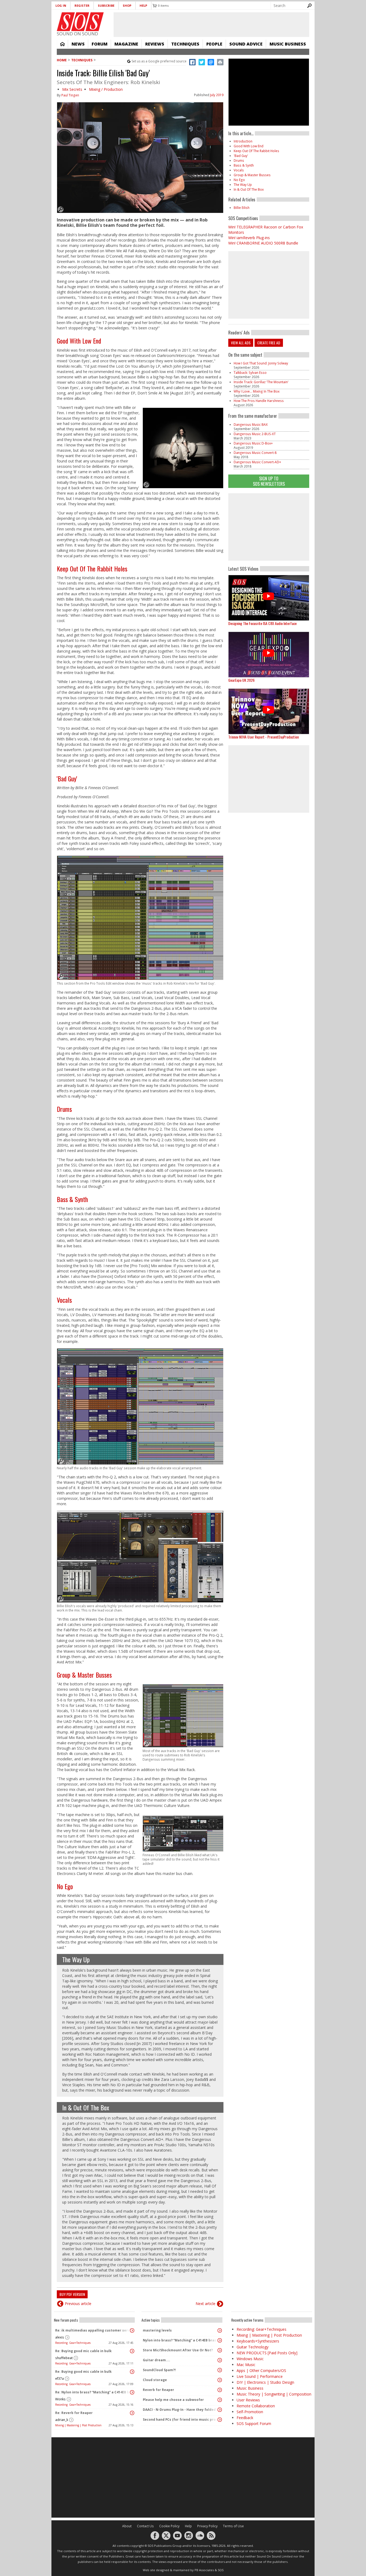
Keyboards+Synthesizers (258, 2341)
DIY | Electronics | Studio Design (265, 2382)
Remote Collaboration (256, 2406)
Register (82, 5)
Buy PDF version (72, 2294)
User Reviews (248, 2400)
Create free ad (269, 343)
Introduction (243, 141)
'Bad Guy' (67, 778)
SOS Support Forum (254, 2424)
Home (62, 44)
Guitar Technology (253, 2347)
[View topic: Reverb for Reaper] (220, 2390)
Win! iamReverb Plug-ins (249, 238)
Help (143, 5)
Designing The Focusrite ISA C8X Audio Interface (262, 623)
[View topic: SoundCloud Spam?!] (220, 2370)
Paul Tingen (70, 95)
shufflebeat (64, 2358)
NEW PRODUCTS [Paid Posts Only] (267, 2353)
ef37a (59, 2379)
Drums (64, 1109)
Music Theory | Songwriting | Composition (274, 2394)
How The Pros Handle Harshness (259, 401)
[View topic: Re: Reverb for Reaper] (132, 2413)
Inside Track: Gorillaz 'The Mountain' (261, 382)
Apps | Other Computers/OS (261, 2370)
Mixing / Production (106, 89)
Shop (127, 5)
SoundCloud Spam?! (159, 2370)
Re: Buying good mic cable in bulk (83, 2351)
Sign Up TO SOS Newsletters (269, 481)
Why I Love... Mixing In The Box (257, 391)
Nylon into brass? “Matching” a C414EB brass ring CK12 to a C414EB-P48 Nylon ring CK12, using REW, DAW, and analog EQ (181, 2340)
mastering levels (157, 2330)
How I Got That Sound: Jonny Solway (261, 363)
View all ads (241, 343)
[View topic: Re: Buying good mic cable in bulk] (132, 2351)
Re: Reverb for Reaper (74, 2413)
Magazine (126, 44)
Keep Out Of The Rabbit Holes (92, 568)
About (127, 2526)
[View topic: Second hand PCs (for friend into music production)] (220, 2420)
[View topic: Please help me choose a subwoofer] (220, 2400)
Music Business (288, 44)
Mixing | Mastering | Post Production (78, 2425)
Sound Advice (246, 44)
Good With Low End (79, 341)
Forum (100, 44)
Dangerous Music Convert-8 (255, 453)
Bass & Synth (72, 1199)
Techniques (185, 44)
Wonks (60, 2399)
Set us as (159, 61)
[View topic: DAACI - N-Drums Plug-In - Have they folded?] (220, 2410)
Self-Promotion (250, 2412)
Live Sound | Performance (260, 2376)
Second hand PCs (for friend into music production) (181, 2419)
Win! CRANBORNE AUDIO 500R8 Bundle (263, 243)
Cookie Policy (169, 2526)
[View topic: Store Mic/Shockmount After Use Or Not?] (220, 2350)
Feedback (245, 2418)
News (78, 44)
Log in (61, 5)
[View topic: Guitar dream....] (220, 2360)
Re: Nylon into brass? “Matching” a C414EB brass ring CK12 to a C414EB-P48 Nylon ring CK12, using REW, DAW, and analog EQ (93, 2392)
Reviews (155, 44)
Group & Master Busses (84, 1675)
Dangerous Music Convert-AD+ (257, 462)
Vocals (64, 1300)
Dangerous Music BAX (251, 425)
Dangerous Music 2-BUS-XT (255, 434)
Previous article (78, 2304)
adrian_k (62, 2420)
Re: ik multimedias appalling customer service (93, 2330)
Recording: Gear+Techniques (73, 2343)
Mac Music (246, 2365)
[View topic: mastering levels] (220, 2330)
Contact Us (145, 2526)
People (214, 44)
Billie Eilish (242, 208)
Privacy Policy (207, 2526)
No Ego (65, 1886)
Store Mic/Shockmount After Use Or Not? (178, 2350)
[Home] (80, 22)
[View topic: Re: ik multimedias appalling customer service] (132, 2330)
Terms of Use (233, 2526)
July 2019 (217, 95)
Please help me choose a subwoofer (173, 2400)
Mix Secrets (72, 89)
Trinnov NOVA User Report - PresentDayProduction (264, 737)
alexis (60, 2337)
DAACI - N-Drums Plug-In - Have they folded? (180, 2410)
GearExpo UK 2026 (241, 680)
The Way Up (76, 1959)
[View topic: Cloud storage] (220, 2380)
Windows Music (250, 2359)
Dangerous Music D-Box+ (253, 443)
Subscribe (106, 5)
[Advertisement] (269, 527)
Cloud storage (155, 2380)
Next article (206, 2304)
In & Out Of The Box (86, 2107)
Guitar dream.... (156, 2360)
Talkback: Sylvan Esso (250, 373)
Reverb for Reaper (158, 2390)
